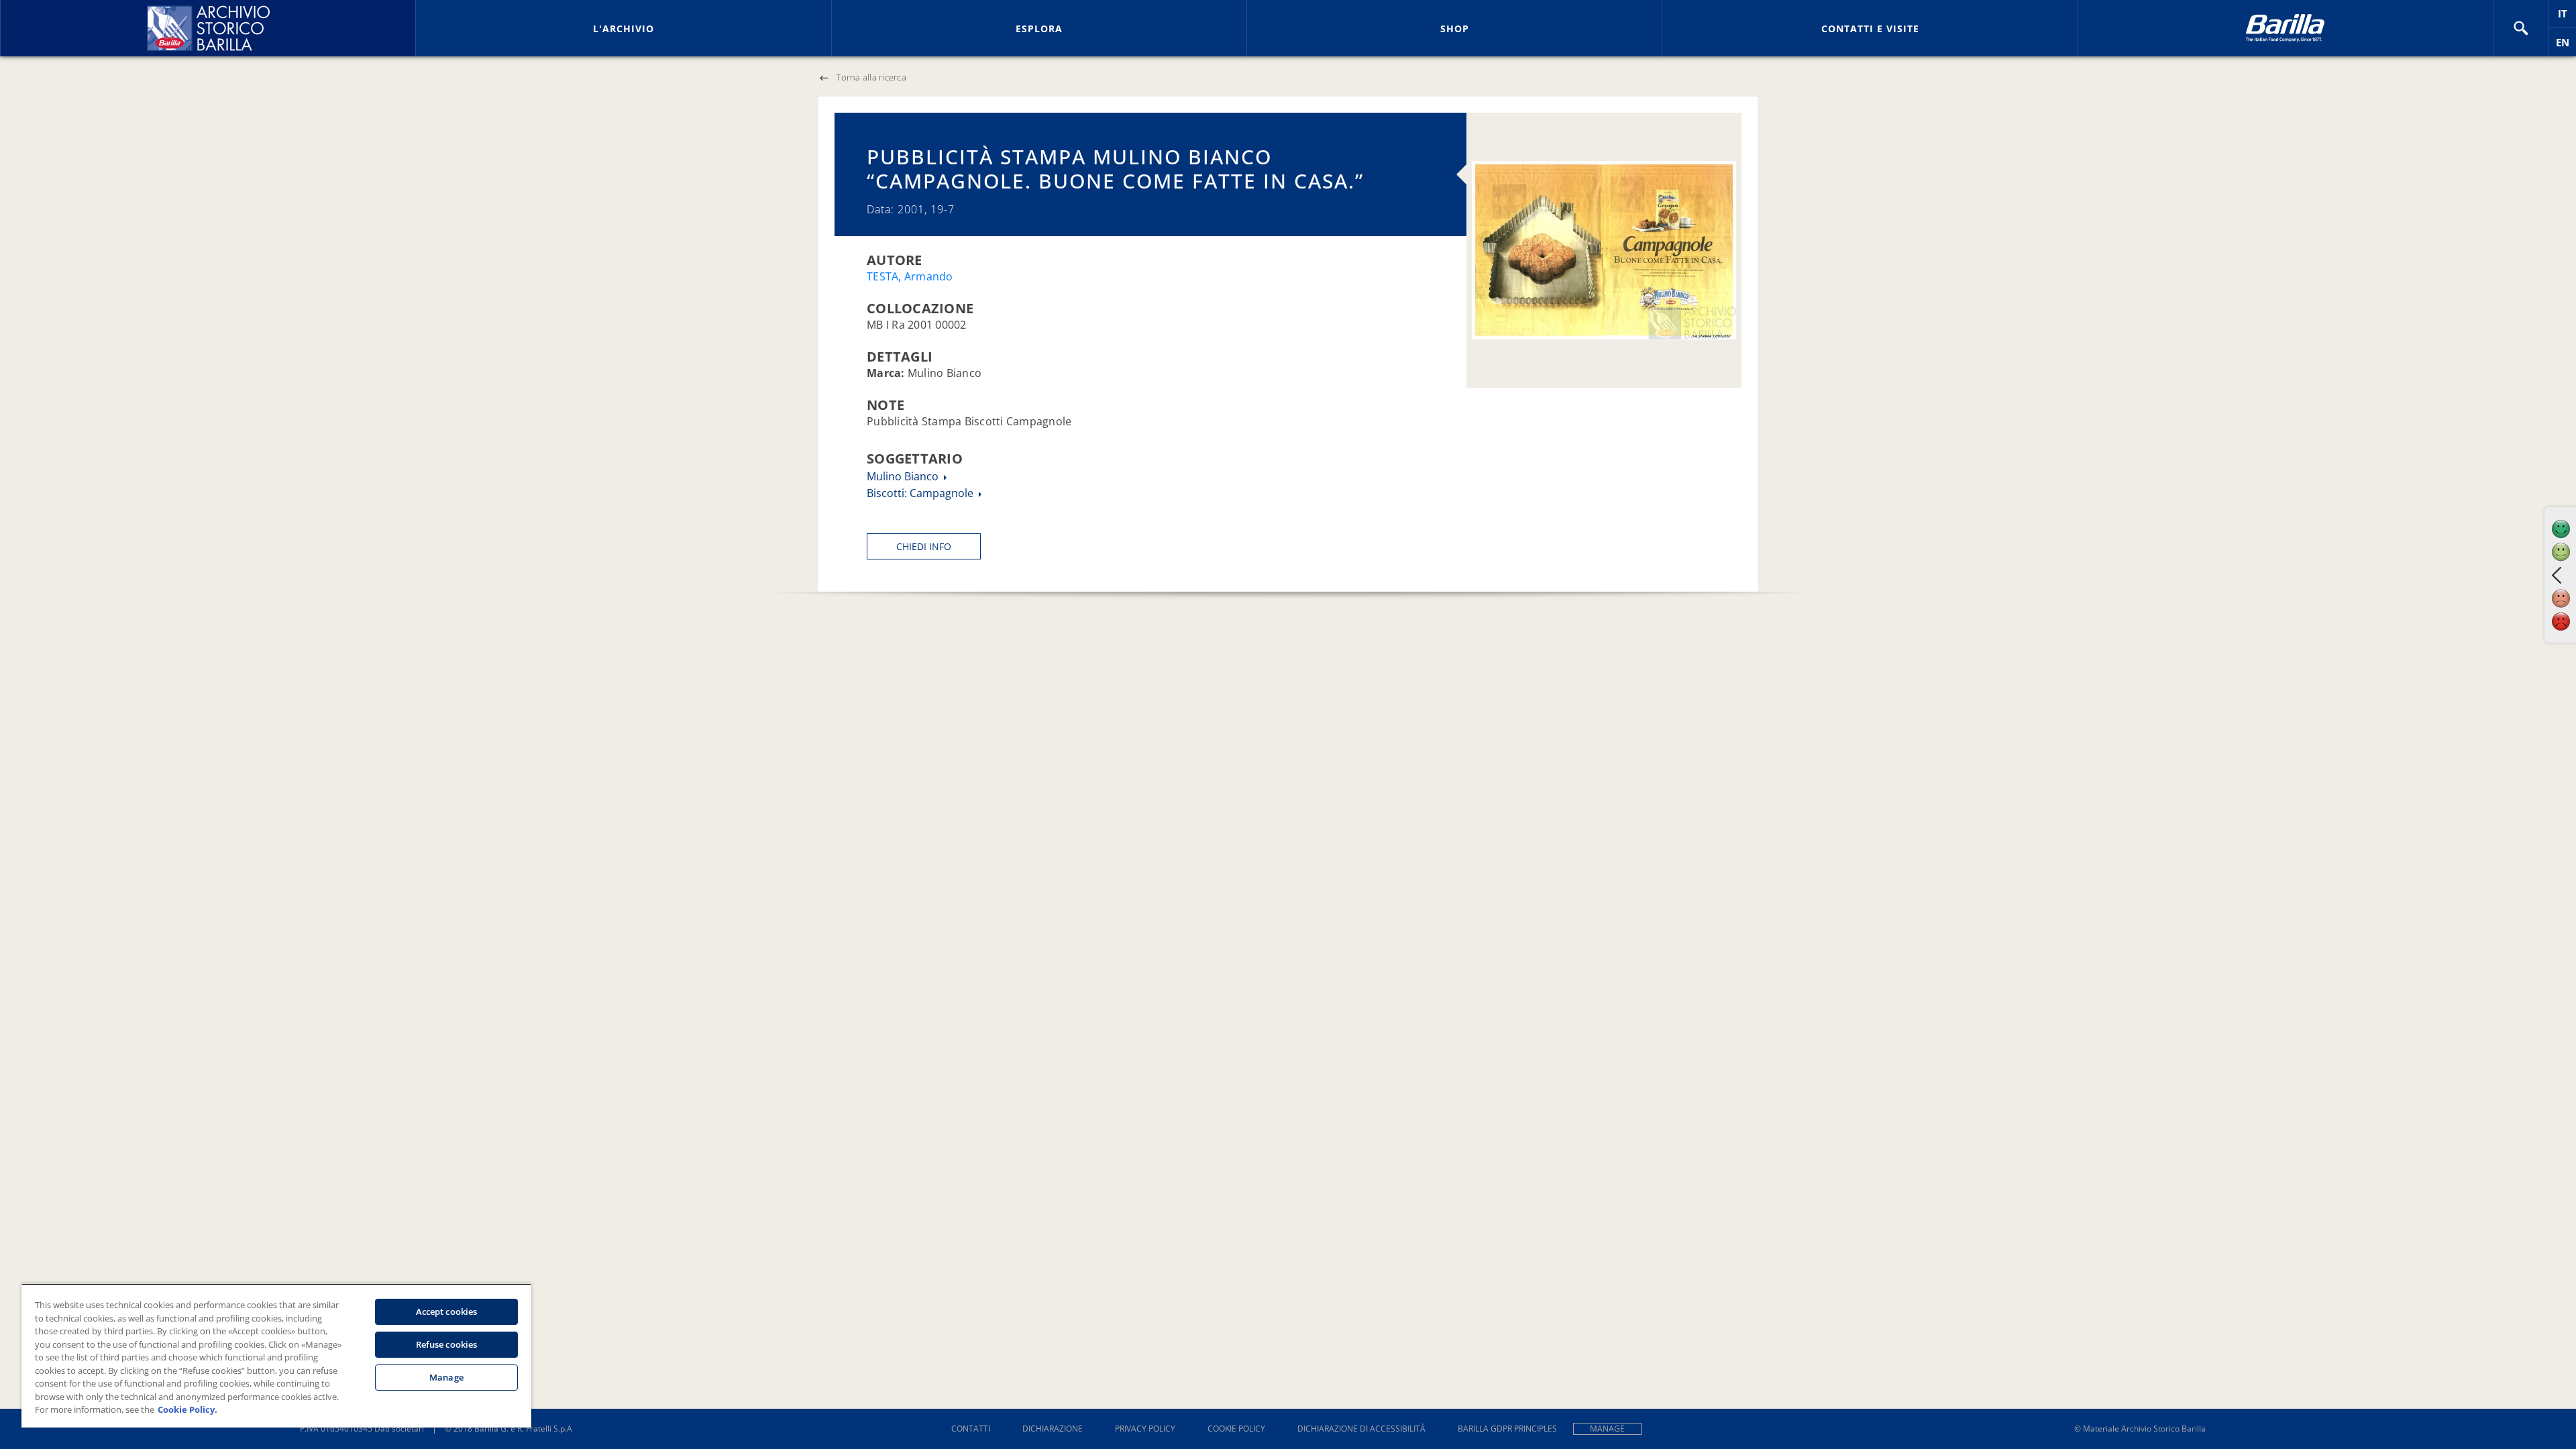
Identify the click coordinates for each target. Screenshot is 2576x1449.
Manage (1607, 1429)
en (2566, 46)
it (2567, 17)
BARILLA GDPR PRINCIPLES (1507, 1429)
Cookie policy (1236, 1429)
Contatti (971, 1429)
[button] (2521, 28)
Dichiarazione (1053, 1429)
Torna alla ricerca (871, 77)
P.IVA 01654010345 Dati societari (362, 1429)
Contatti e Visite (1870, 29)
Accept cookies (447, 1311)
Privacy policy (1145, 1429)
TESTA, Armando (910, 276)
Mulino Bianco (904, 476)
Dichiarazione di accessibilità (1361, 1429)
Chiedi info (924, 546)
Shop (1455, 29)
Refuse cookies (447, 1344)
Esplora (1039, 29)
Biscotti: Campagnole (921, 493)
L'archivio (624, 29)
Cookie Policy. (187, 1409)
